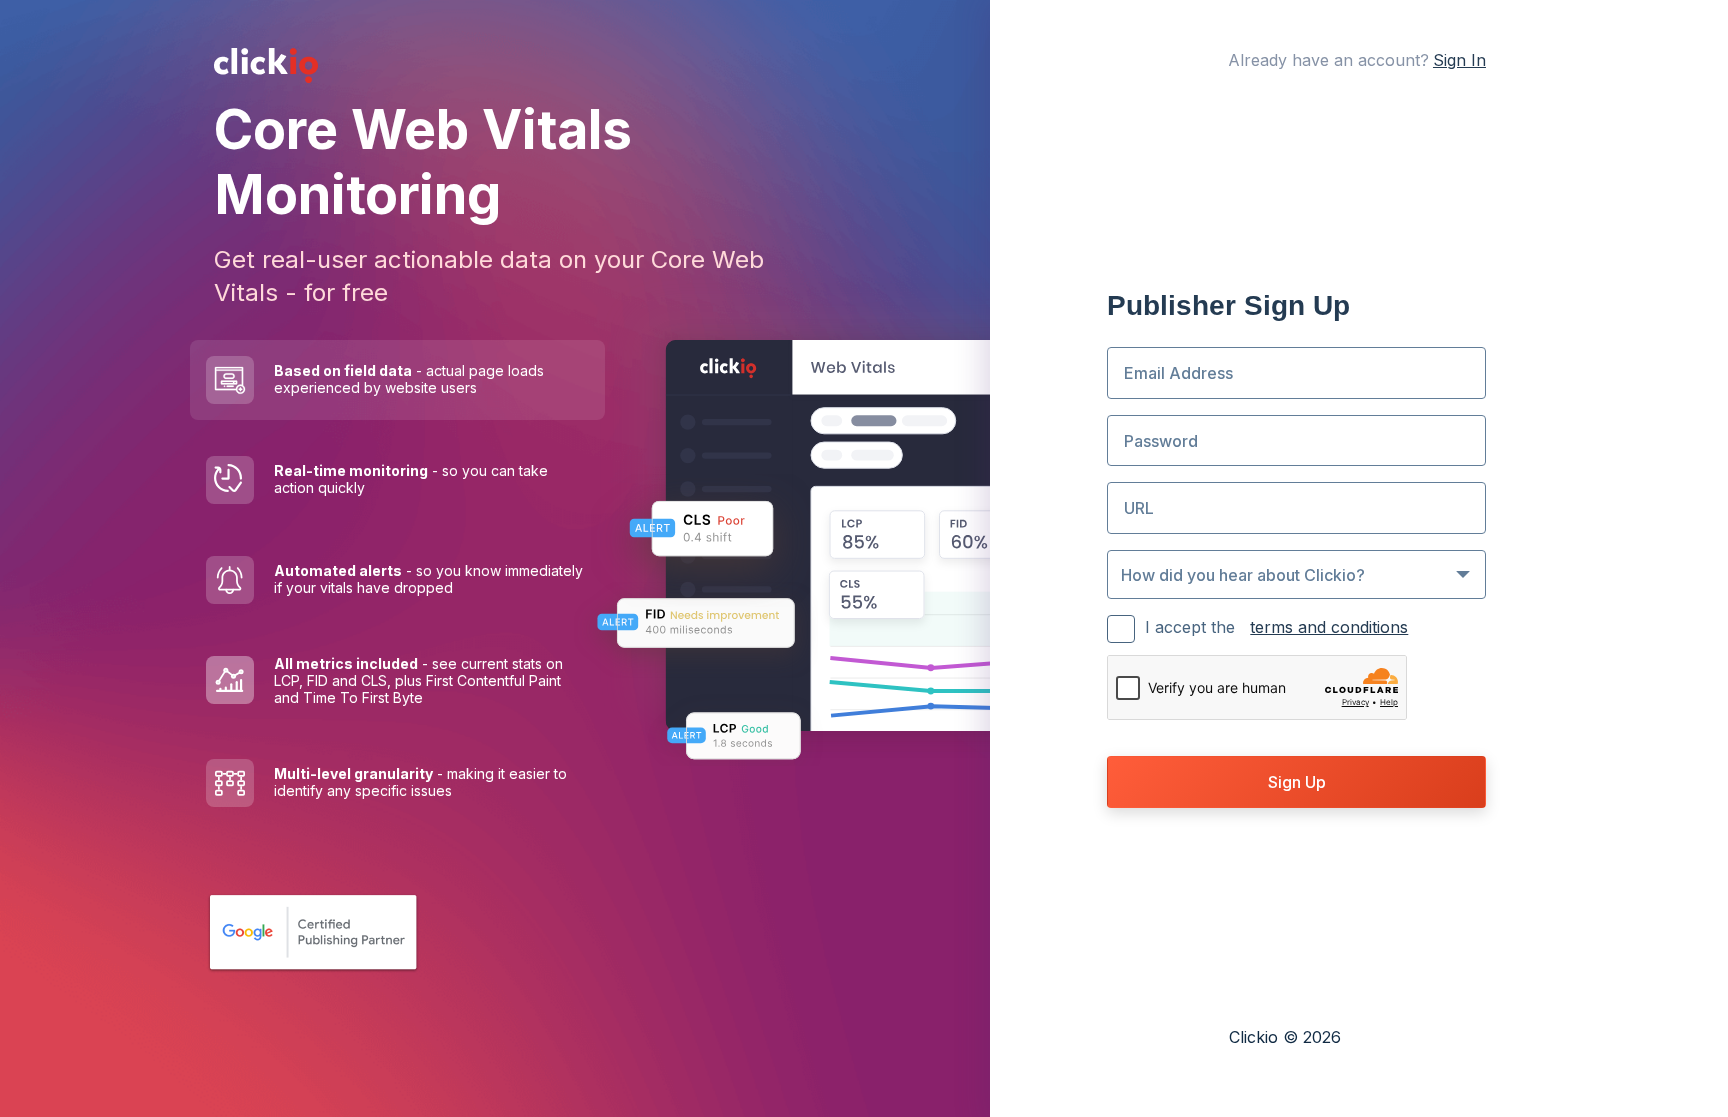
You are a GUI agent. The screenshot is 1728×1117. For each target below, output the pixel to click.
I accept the (1276, 627)
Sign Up (1297, 782)
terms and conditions (1329, 627)
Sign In (1459, 60)
